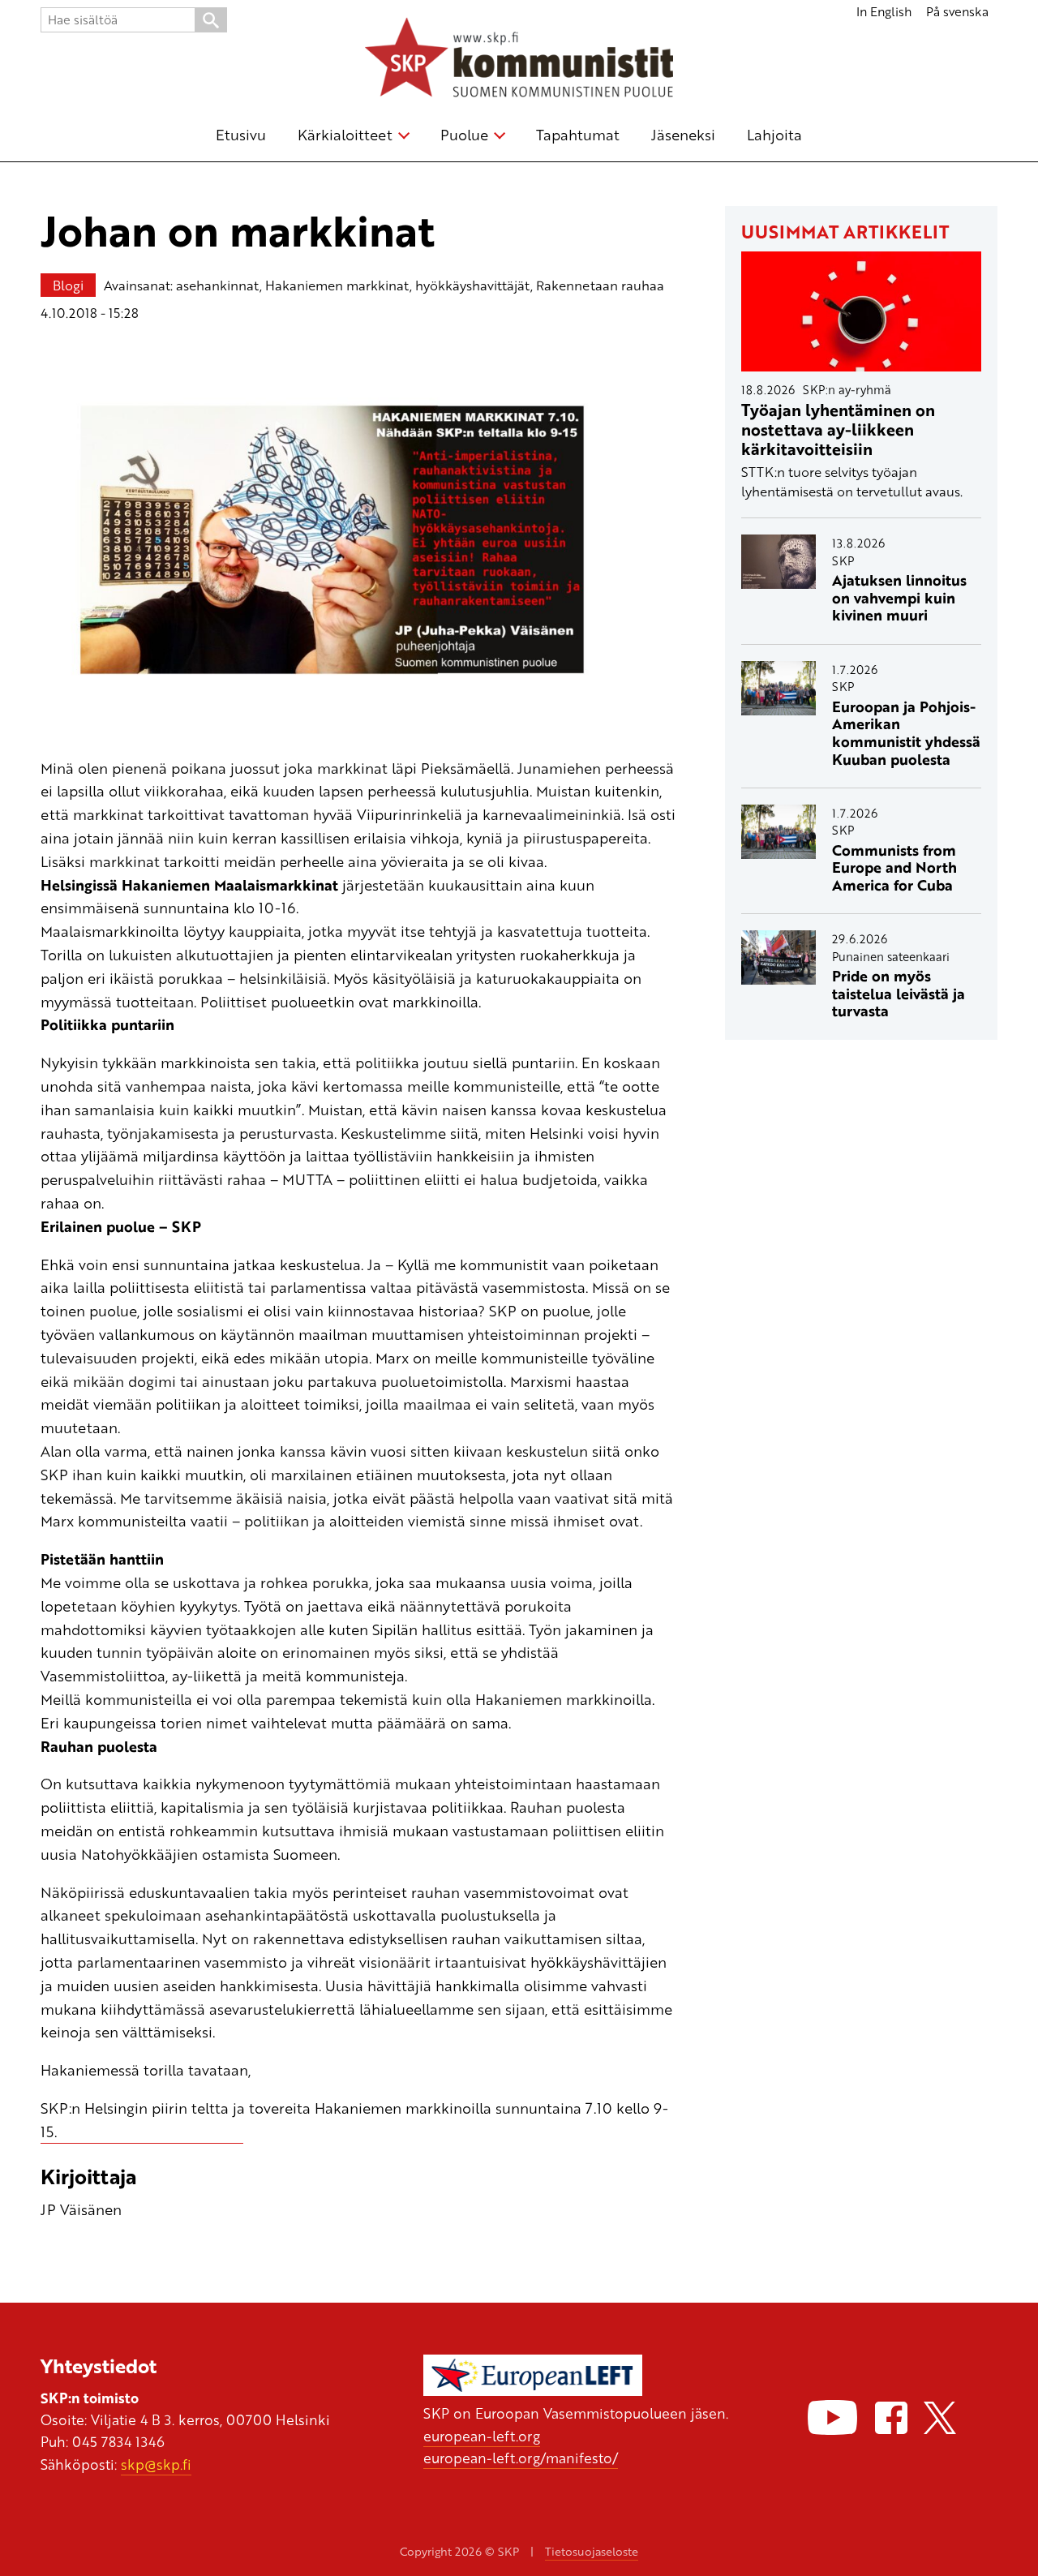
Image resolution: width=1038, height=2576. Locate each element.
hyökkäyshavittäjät (473, 285)
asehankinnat (218, 285)
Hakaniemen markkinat (337, 285)
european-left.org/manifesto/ (521, 2458)
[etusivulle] (519, 60)
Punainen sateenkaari (891, 956)
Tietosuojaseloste (592, 2551)
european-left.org (482, 2436)
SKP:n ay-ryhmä (847, 389)
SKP (843, 560)
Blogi (68, 285)
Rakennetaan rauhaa (600, 285)
